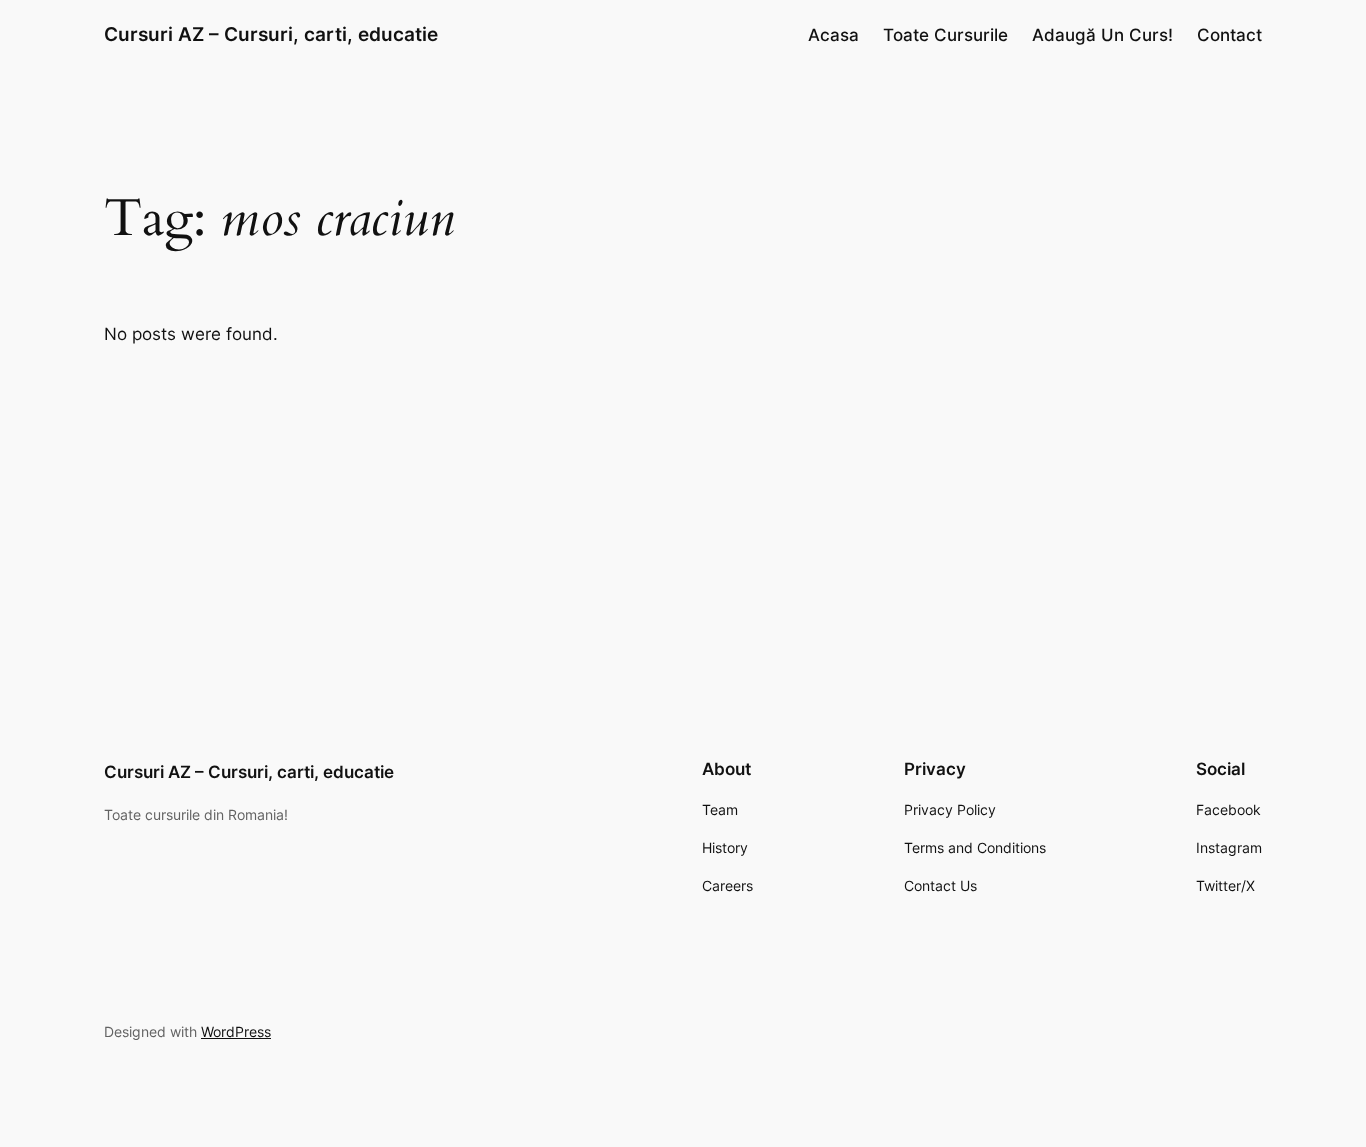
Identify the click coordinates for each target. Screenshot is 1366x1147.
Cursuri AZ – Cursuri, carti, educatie (271, 34)
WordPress (236, 1031)
